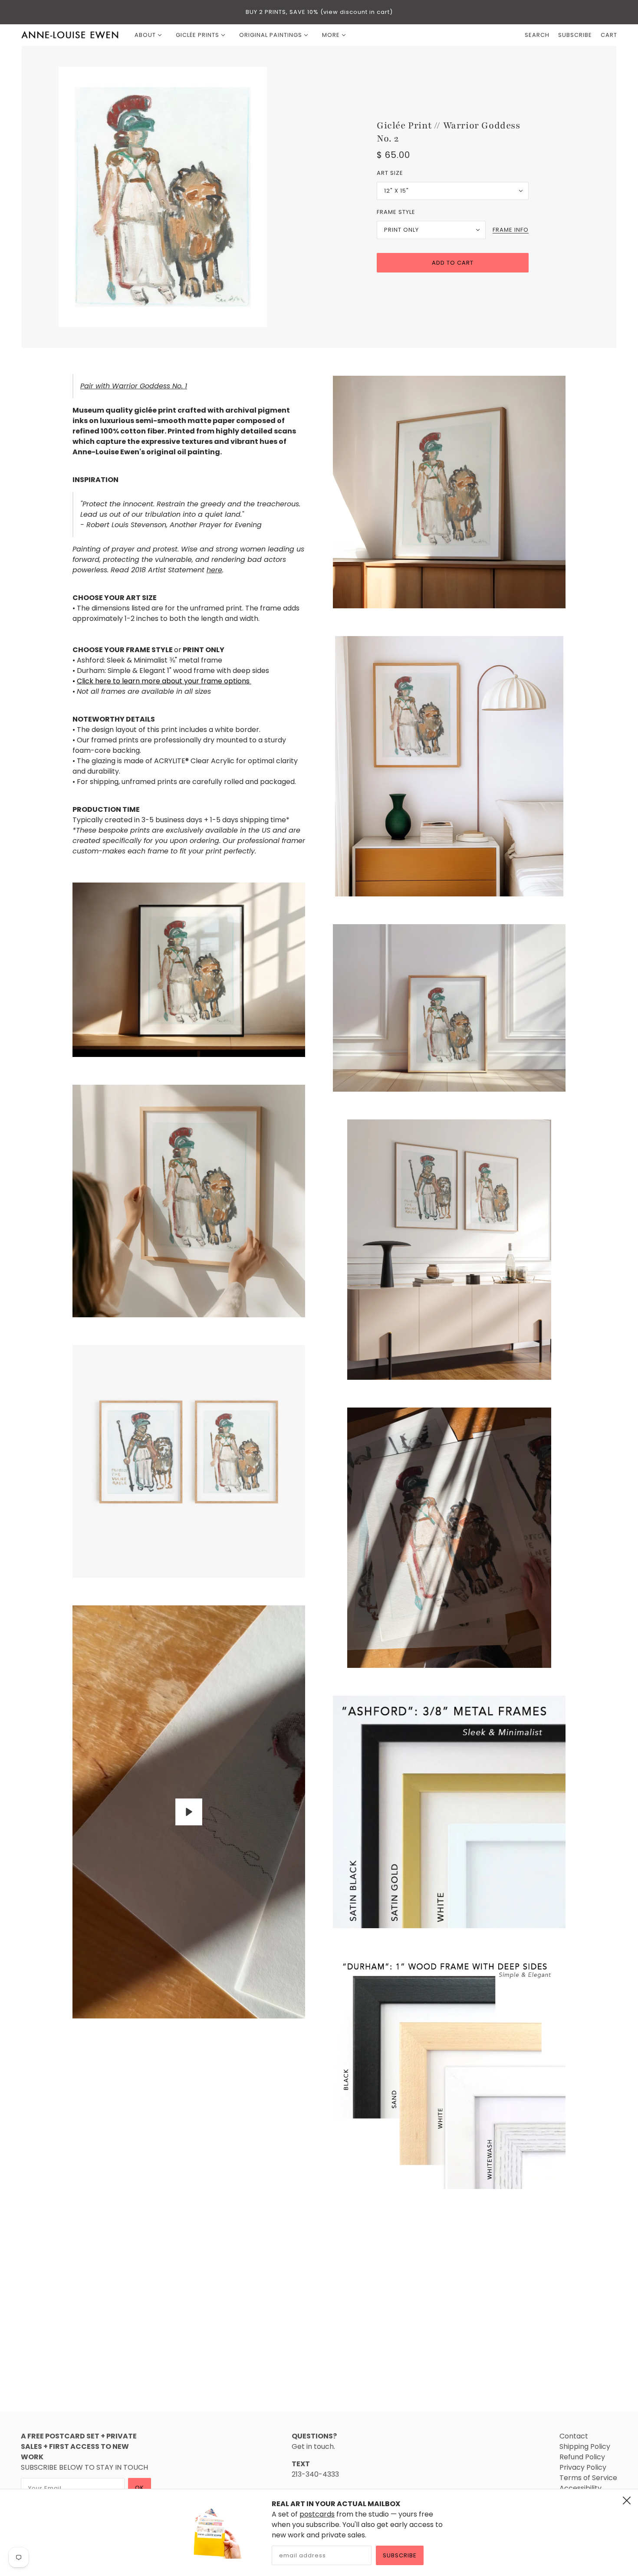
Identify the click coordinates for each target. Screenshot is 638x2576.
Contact (574, 2436)
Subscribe (400, 2555)
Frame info (511, 230)
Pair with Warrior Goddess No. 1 (134, 386)
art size (390, 173)
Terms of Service (588, 2478)
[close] (627, 2501)
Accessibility (580, 2488)
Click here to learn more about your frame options (164, 681)
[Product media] (189, 970)
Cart (609, 35)
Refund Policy (582, 2457)
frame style (396, 212)
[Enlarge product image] (185, 197)
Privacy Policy (583, 2467)
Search (537, 35)
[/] (70, 35)
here (214, 570)
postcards (317, 2514)
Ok (140, 2488)
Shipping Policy (585, 2446)
